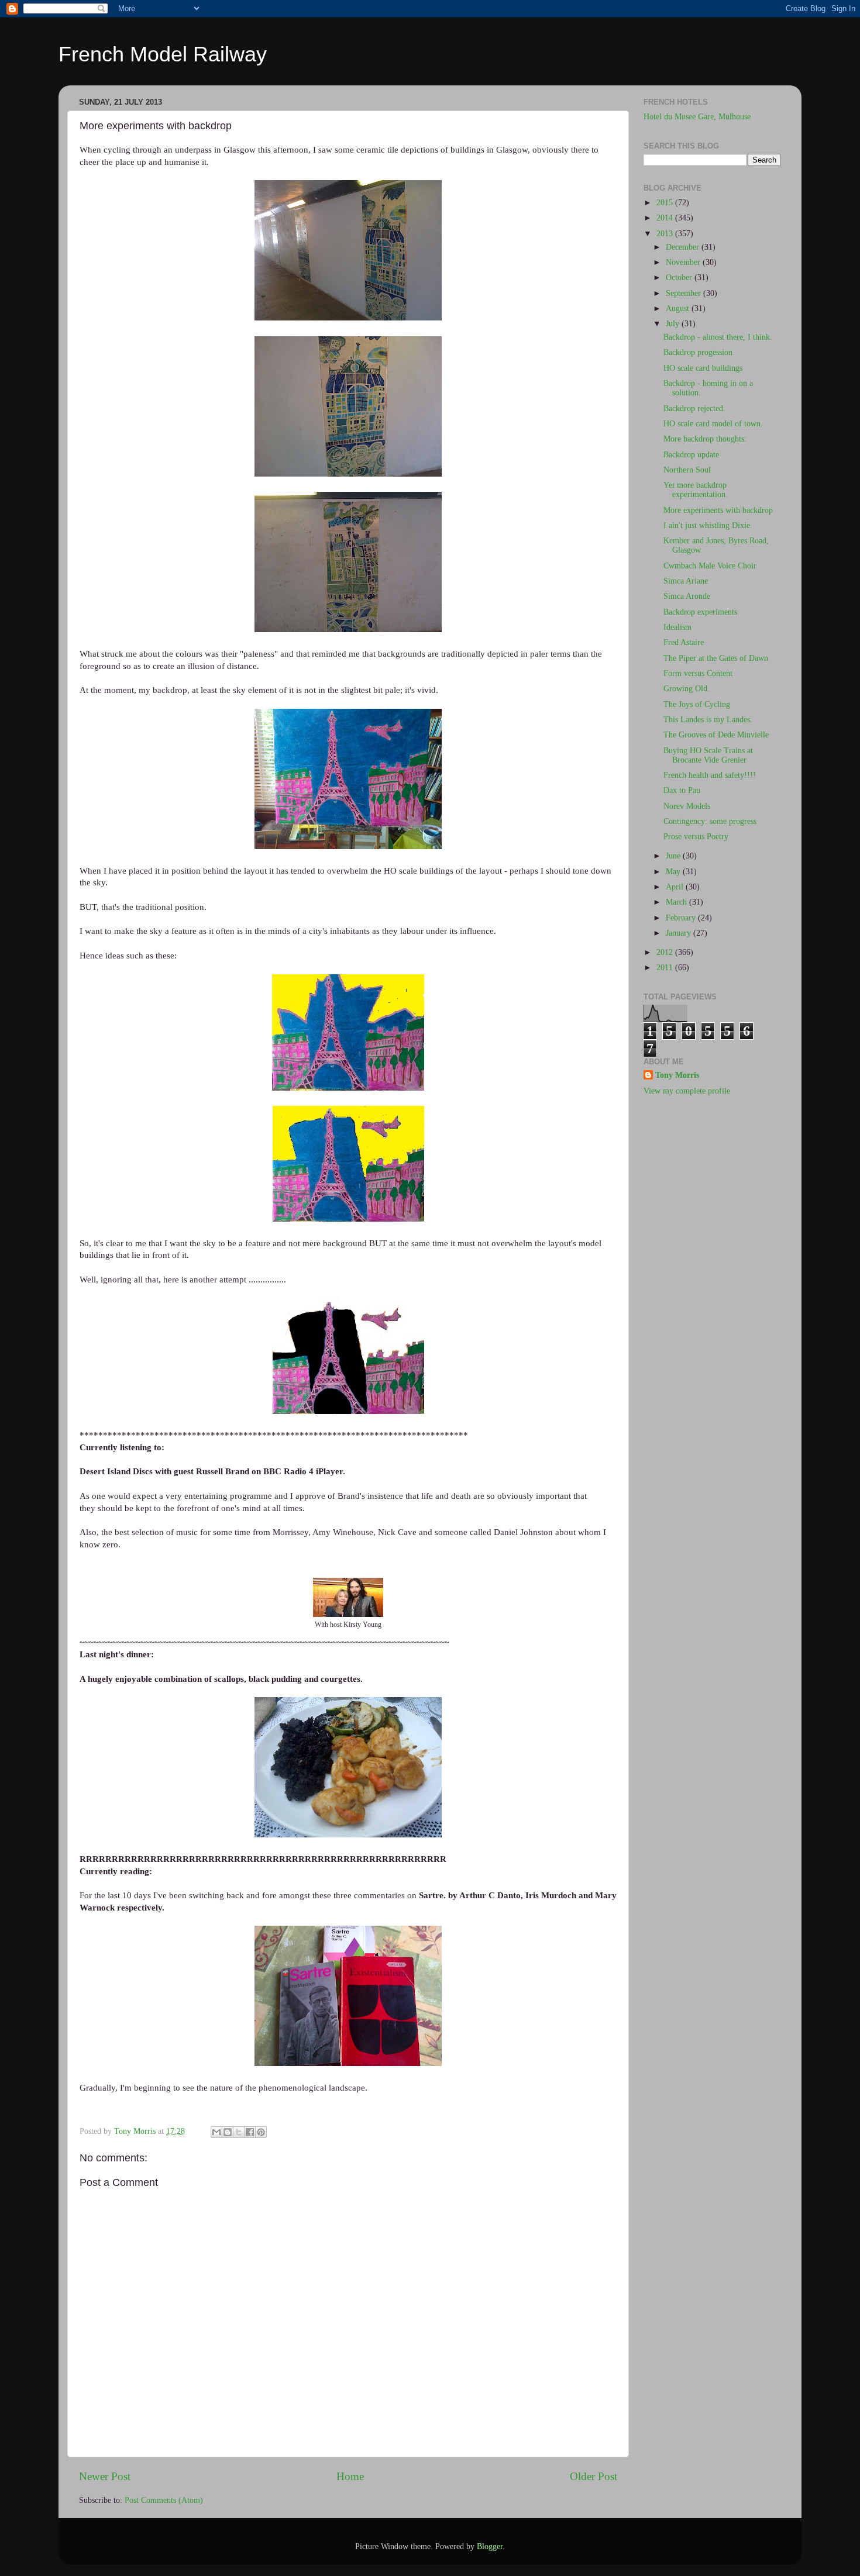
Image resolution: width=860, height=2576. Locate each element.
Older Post (594, 2476)
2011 (666, 968)
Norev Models (687, 806)
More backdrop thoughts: (705, 439)
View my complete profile (687, 1091)
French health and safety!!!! (710, 775)
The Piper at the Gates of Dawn (716, 658)
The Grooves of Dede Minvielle (716, 735)
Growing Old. (687, 689)
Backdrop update (691, 455)
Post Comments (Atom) (164, 2500)
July (674, 324)
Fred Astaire (684, 642)
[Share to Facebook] (250, 2132)
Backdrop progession (698, 352)
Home (350, 2476)
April (676, 887)
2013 (666, 234)
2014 (666, 218)
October (680, 277)
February (682, 918)
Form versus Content (698, 673)
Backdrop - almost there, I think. (718, 337)
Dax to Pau (682, 790)
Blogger (490, 2546)
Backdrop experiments (700, 612)
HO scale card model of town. (713, 424)
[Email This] (216, 2132)
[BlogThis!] (228, 2132)
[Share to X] (239, 2132)
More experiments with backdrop (718, 510)
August (679, 308)
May (674, 872)
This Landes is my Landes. (708, 720)
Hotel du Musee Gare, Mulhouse (697, 117)
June (674, 856)
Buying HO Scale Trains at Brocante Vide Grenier (708, 755)
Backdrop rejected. (694, 408)
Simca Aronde (687, 596)
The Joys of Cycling (697, 704)
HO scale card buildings (703, 368)
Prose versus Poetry (696, 837)
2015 (666, 203)
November (684, 262)
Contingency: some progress (710, 821)
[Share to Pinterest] (261, 2132)
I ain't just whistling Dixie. (708, 525)
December (684, 247)
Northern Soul (687, 470)
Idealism (677, 627)
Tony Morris (677, 1075)
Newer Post (105, 2476)
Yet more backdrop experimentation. (696, 490)
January (680, 933)
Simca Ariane (686, 581)
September (684, 293)
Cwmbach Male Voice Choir (710, 566)
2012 (666, 952)
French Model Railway (163, 54)
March (677, 902)
